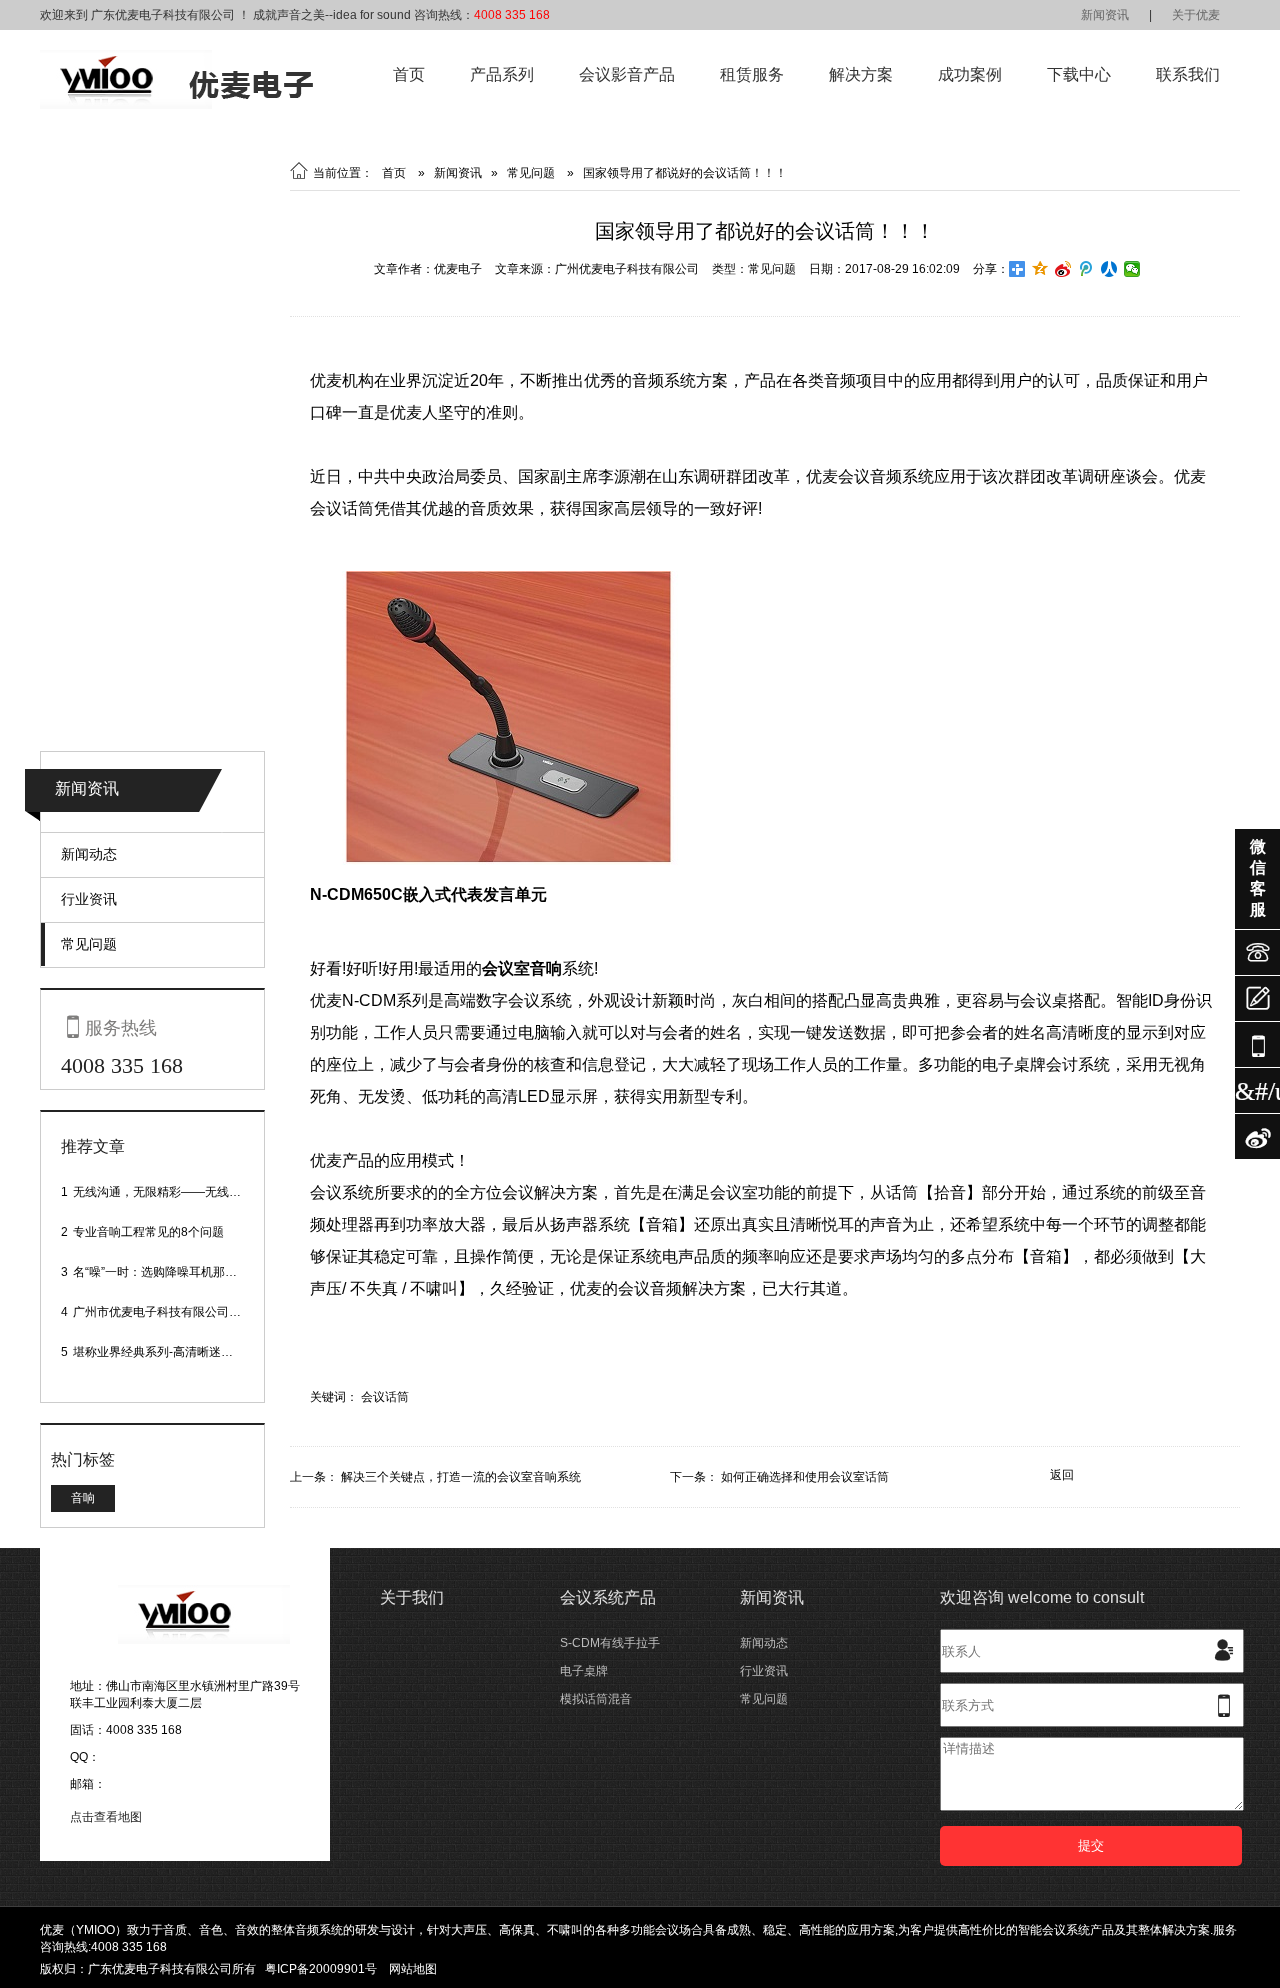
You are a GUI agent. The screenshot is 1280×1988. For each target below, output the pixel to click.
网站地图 (413, 1969)
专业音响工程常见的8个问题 (148, 1232)
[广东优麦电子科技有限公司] (176, 105)
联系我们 (1188, 74)
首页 (409, 74)
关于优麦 (1196, 15)
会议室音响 (522, 968)
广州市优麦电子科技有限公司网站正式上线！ (193, 1312)
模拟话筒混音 (596, 1699)
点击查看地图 (106, 1817)
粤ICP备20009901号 (321, 1969)
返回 (1062, 1475)
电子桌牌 (584, 1671)
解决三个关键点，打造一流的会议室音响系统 (461, 1477)
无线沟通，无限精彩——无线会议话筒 (175, 1192)
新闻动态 (89, 854)
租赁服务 (752, 74)
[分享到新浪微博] (1063, 269)
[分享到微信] (1132, 269)
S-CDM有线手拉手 (610, 1643)
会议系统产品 (608, 1597)
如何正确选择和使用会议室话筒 (805, 1477)
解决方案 (861, 74)
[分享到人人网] (1109, 269)
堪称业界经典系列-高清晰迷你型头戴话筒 (183, 1352)
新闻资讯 (1105, 15)
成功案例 (970, 74)
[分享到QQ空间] (1040, 269)
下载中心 (1079, 74)
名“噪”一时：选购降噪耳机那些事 (161, 1272)
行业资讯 (89, 899)
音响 (83, 1498)
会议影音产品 (627, 74)
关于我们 (412, 1597)
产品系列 (502, 74)
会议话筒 (385, 1397)
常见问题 (89, 944)
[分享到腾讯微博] (1086, 269)
